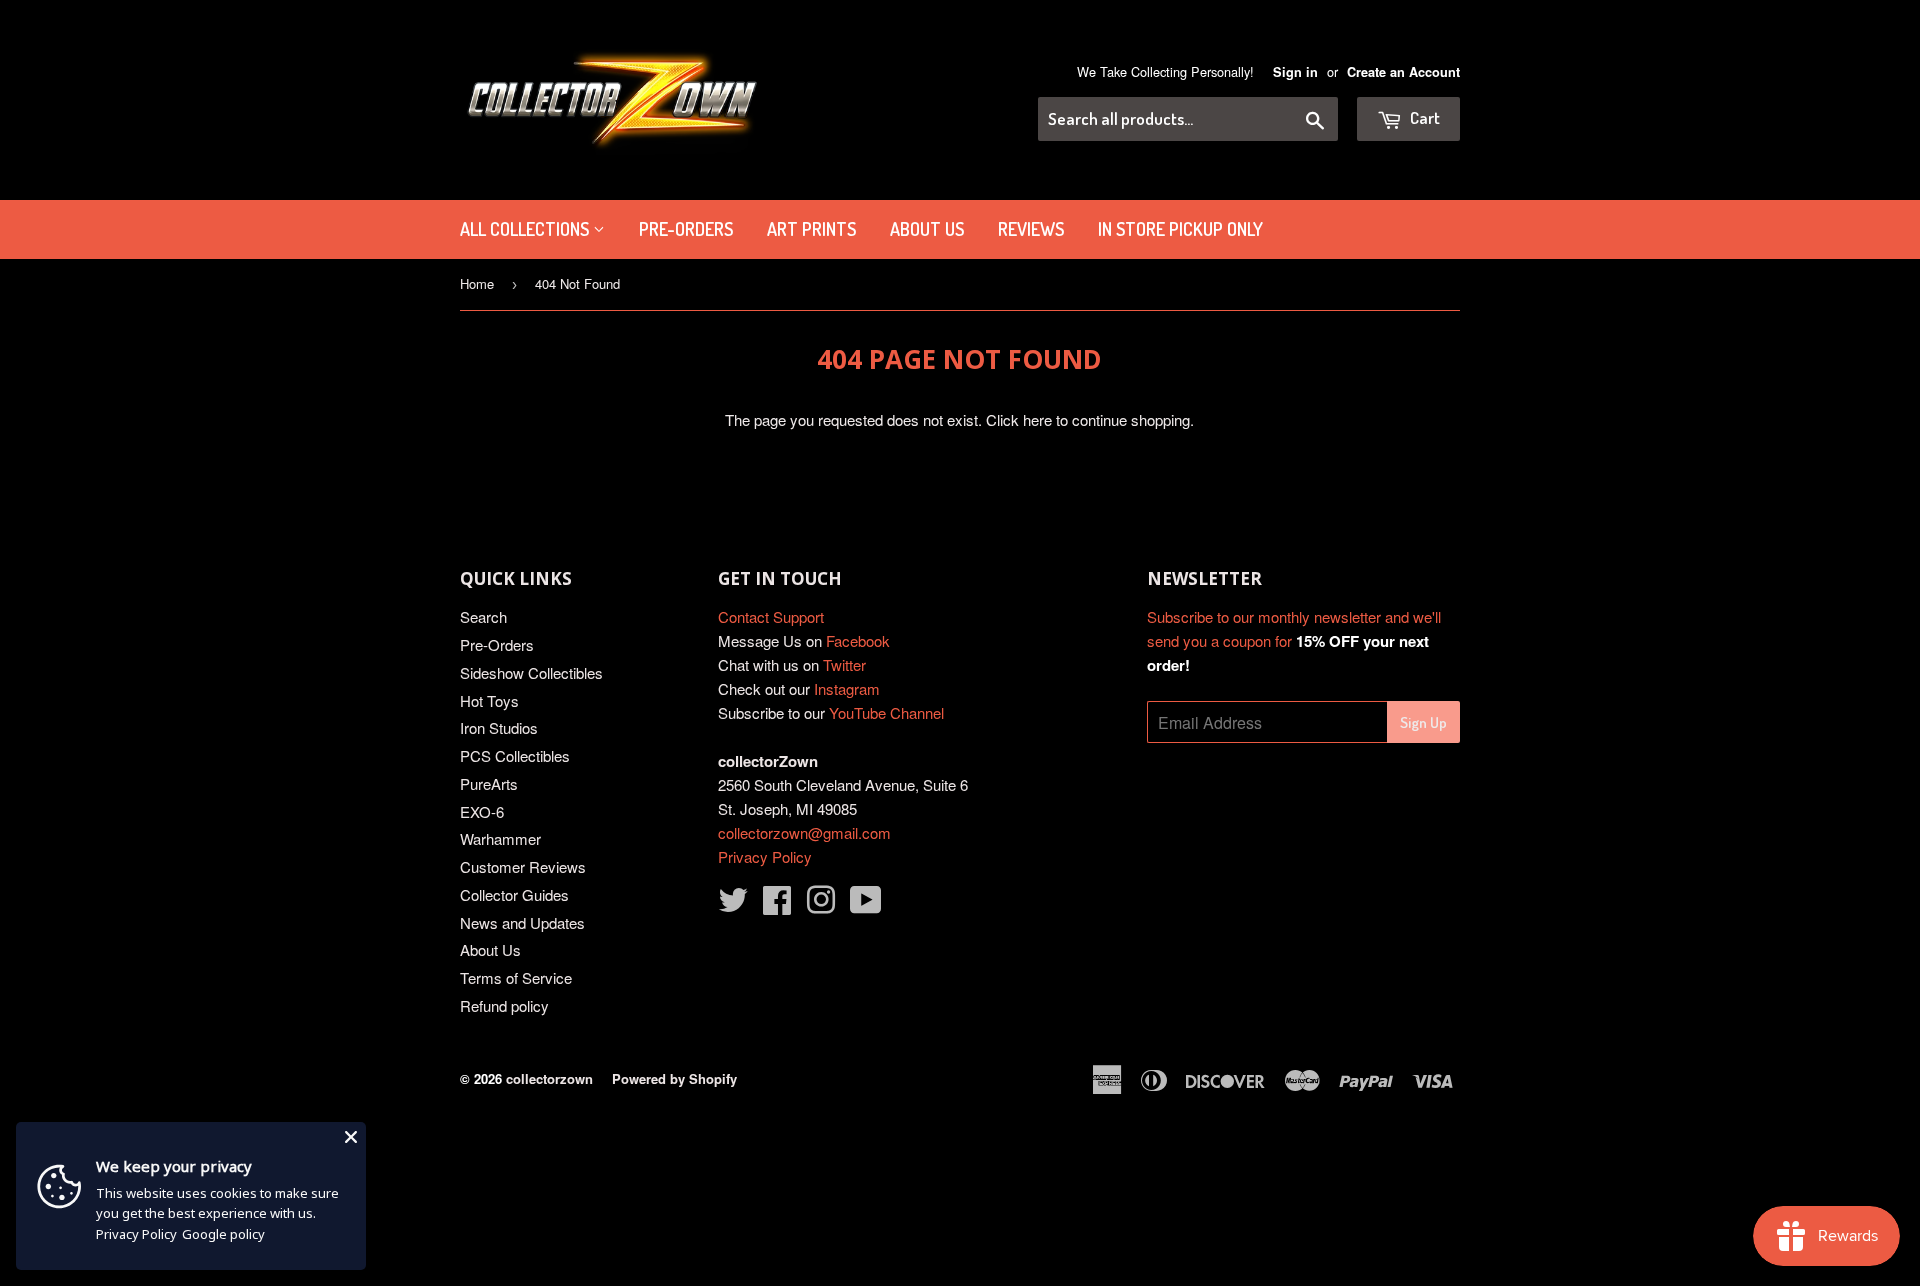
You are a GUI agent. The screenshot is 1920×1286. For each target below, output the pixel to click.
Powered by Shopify (674, 1078)
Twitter (844, 664)
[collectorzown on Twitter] (733, 905)
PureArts (489, 783)
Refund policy (504, 1005)
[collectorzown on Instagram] (821, 905)
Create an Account (1403, 72)
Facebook (858, 640)
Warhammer (500, 838)
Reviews (1031, 229)
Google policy (223, 1234)
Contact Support (771, 616)
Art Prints (811, 229)
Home (477, 283)
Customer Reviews (523, 866)
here (1037, 419)
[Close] (351, 1137)
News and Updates (522, 922)
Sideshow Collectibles (531, 672)
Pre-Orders (497, 644)
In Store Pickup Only (1180, 229)
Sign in (1295, 72)
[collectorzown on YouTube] (866, 905)
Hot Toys (489, 700)
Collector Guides (514, 894)
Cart (1423, 117)
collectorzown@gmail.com (804, 832)
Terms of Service (516, 977)
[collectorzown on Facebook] (777, 905)
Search (483, 616)
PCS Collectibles (515, 755)
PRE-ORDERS (686, 229)
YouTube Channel (886, 712)
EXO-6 (482, 811)
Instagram (847, 688)
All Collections (526, 229)
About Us (927, 229)
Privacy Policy (765, 856)
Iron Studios (499, 727)
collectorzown (549, 1078)
